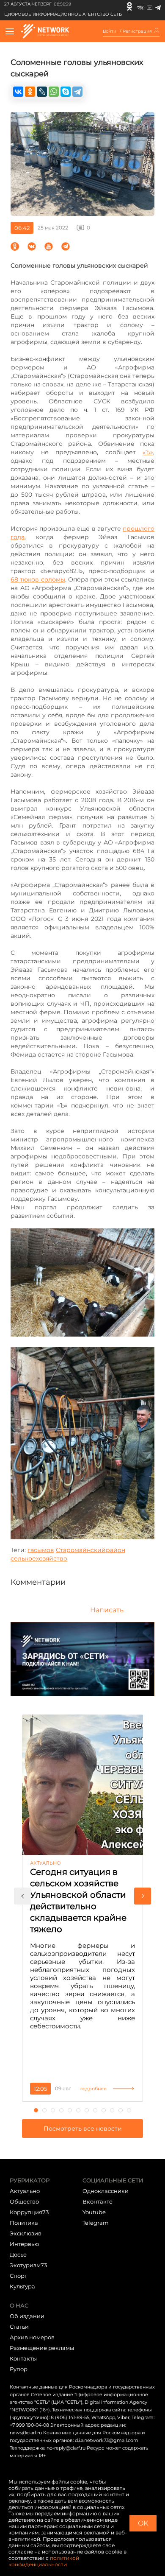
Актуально (25, 2191)
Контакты (23, 2358)
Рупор (19, 2369)
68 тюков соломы (38, 579)
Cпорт (18, 2276)
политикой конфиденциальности (44, 2561)
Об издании (27, 2316)
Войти (110, 31)
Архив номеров (32, 2337)
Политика (24, 2223)
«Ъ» (148, 452)
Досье (18, 2254)
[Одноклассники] (129, 6)
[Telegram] (158, 6)
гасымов (41, 1550)
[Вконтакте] (140, 6)
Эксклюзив (26, 2233)
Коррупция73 (29, 2212)
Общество (24, 2201)
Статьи (19, 2327)
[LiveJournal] (42, 92)
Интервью (24, 2244)
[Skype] (66, 92)
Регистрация (137, 31)
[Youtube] (150, 6)
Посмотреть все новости (83, 2128)
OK (143, 2523)
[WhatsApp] (54, 92)
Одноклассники (106, 2191)
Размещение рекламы (42, 2348)
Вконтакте (98, 2201)
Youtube (94, 2212)
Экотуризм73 (28, 2265)
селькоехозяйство (39, 1558)
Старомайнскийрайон (91, 1550)
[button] (22, 1896)
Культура (22, 2286)
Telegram (96, 2223)
